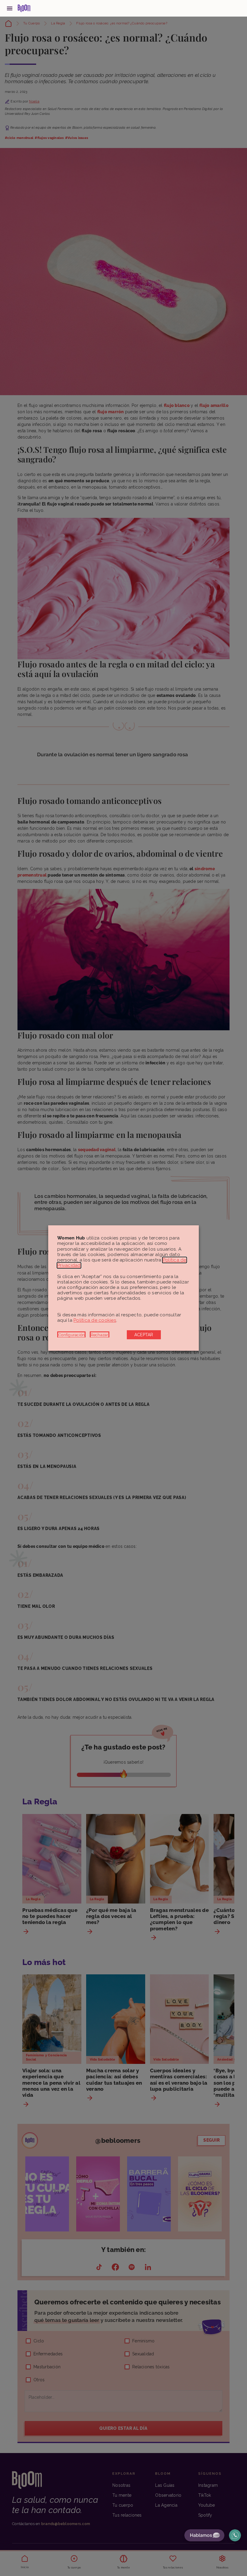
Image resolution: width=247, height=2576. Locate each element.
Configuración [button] (71, 1335)
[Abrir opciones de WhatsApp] (235, 2535)
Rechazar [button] (100, 1335)
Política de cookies (95, 1320)
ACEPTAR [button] (144, 1335)
